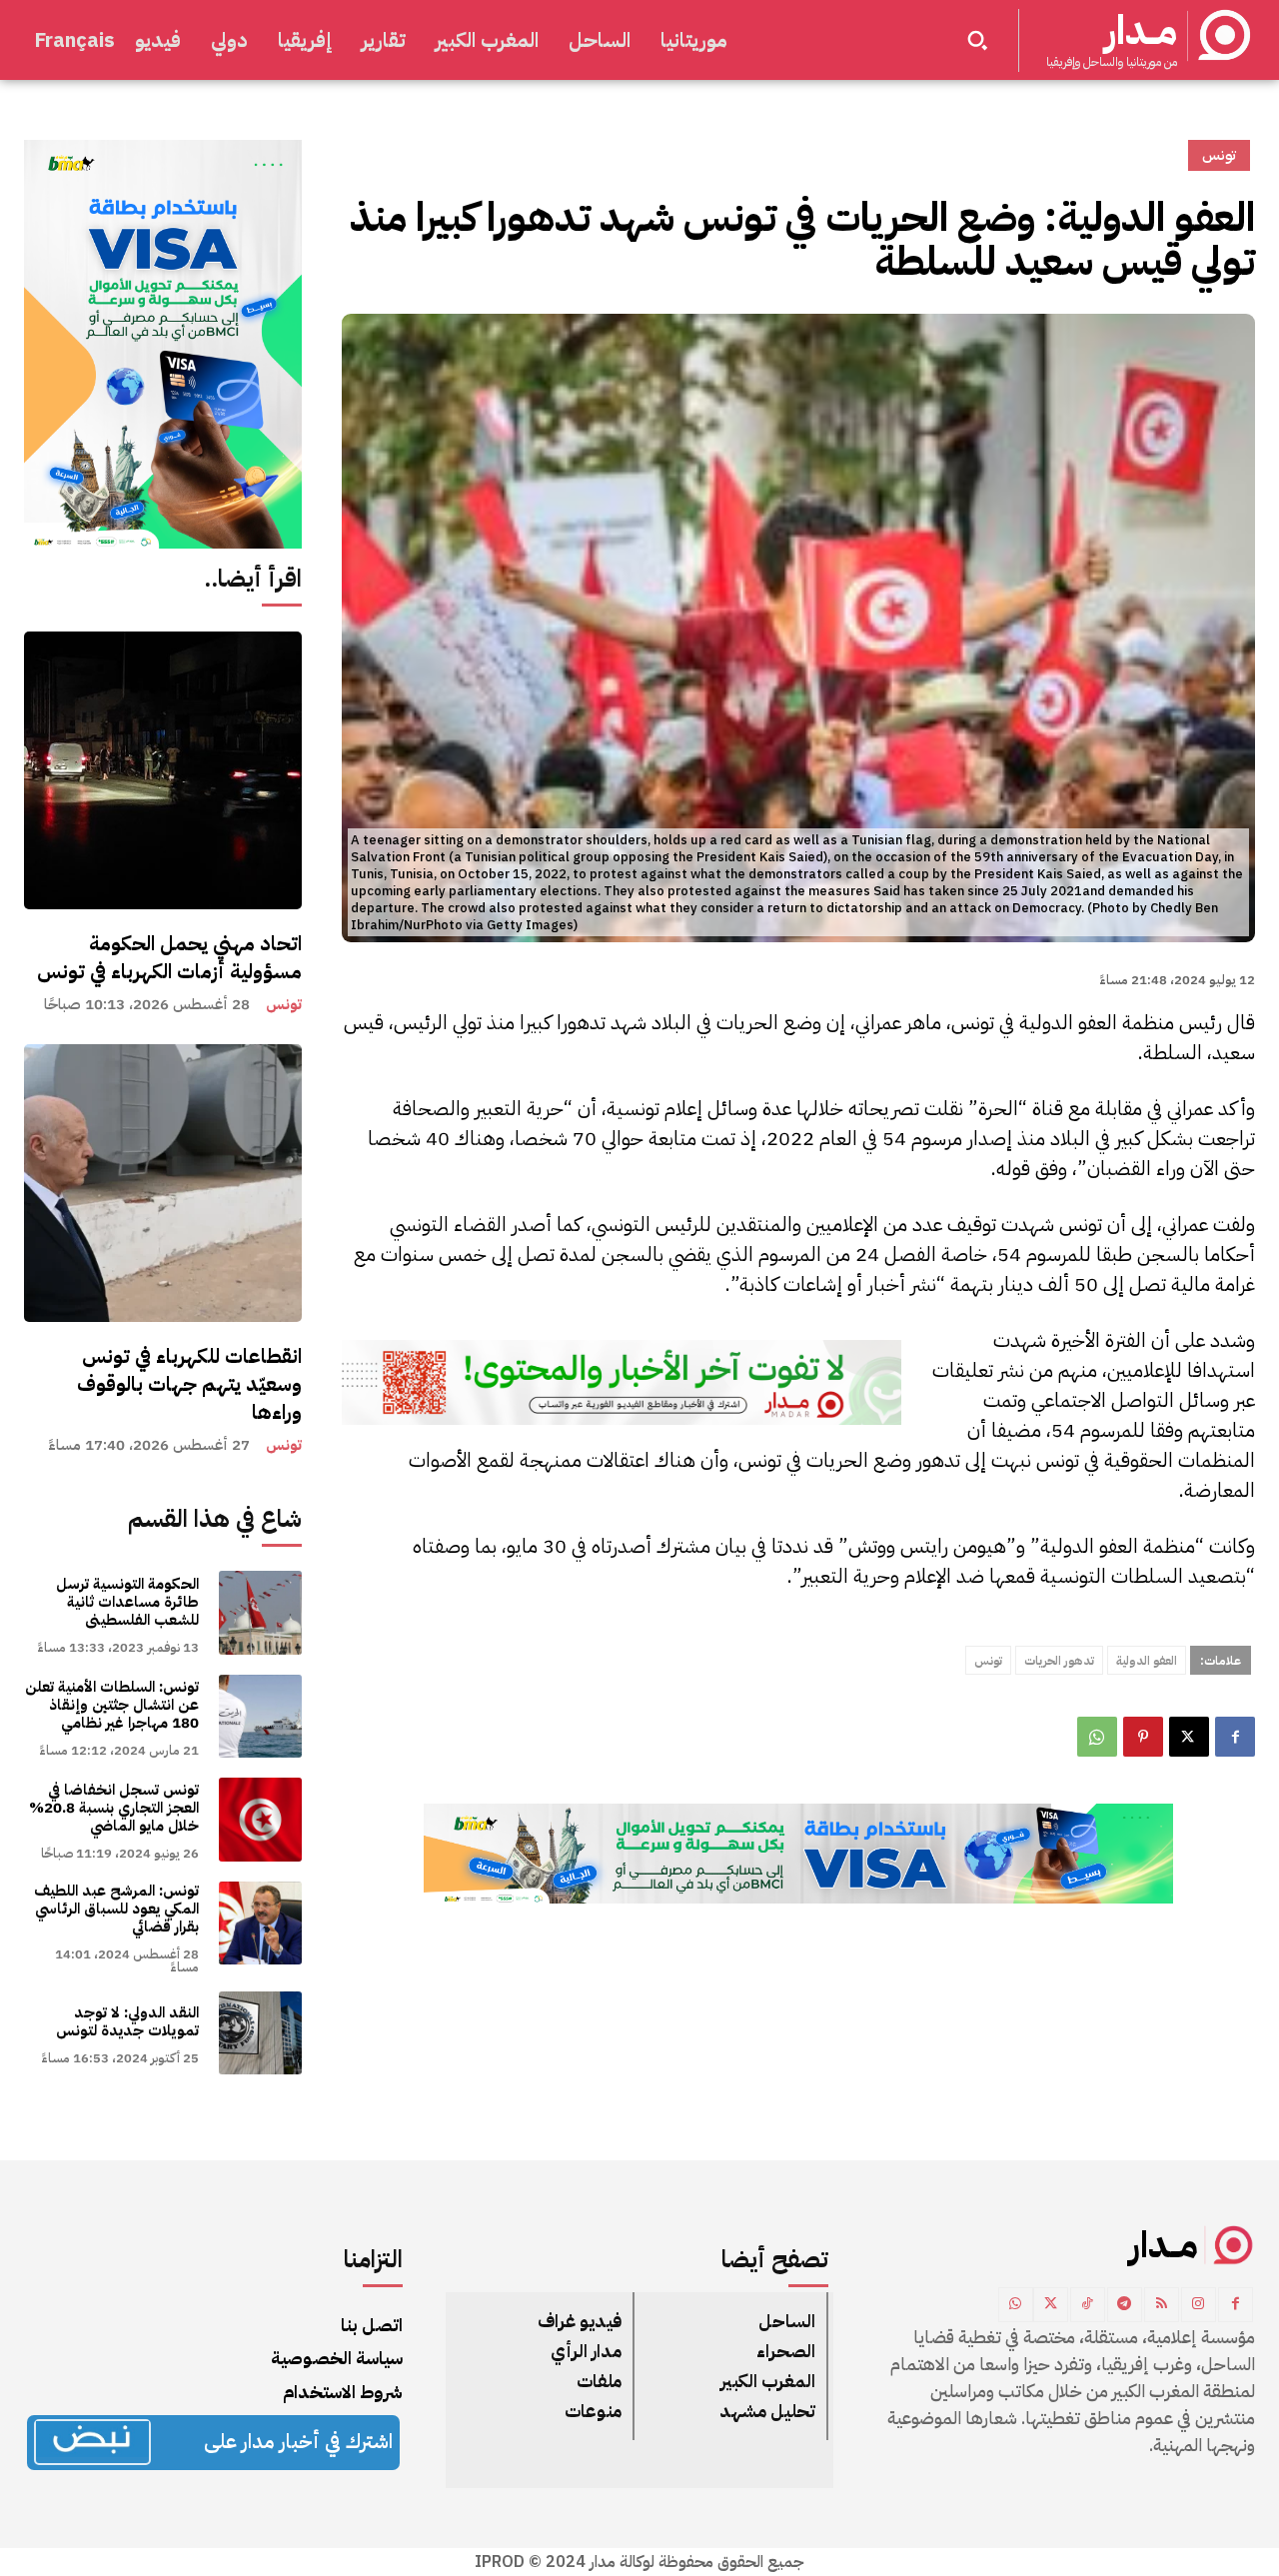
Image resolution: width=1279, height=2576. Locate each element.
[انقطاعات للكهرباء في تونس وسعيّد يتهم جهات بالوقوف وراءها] (163, 1183)
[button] (977, 40)
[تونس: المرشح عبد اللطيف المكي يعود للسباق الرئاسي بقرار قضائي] (260, 1923)
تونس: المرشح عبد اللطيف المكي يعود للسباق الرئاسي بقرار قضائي (116, 1909)
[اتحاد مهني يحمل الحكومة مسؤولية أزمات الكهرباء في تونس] (163, 770)
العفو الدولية (1147, 1661)
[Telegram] (1125, 2305)
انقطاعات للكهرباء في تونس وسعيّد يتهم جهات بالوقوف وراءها (189, 1384)
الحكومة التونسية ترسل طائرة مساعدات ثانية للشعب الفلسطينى (127, 1602)
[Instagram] (1199, 2305)
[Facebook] (1235, 1737)
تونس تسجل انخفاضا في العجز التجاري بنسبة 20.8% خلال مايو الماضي (114, 1808)
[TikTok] (1088, 2305)
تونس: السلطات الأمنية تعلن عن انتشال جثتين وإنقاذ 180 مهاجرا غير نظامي (112, 1705)
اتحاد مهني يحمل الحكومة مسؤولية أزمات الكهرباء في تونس (169, 957)
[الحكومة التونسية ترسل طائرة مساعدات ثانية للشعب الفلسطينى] (260, 1612)
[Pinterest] (1143, 1737)
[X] (1189, 1737)
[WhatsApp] (1097, 1737)
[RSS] (1162, 2305)
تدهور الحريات (1059, 1661)
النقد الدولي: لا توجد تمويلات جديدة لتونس (127, 2021)
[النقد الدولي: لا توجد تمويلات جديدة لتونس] (260, 2033)
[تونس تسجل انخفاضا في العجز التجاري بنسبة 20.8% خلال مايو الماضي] (260, 1819)
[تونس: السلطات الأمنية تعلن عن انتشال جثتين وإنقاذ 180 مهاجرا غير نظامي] (260, 1716)
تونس (284, 1005)
